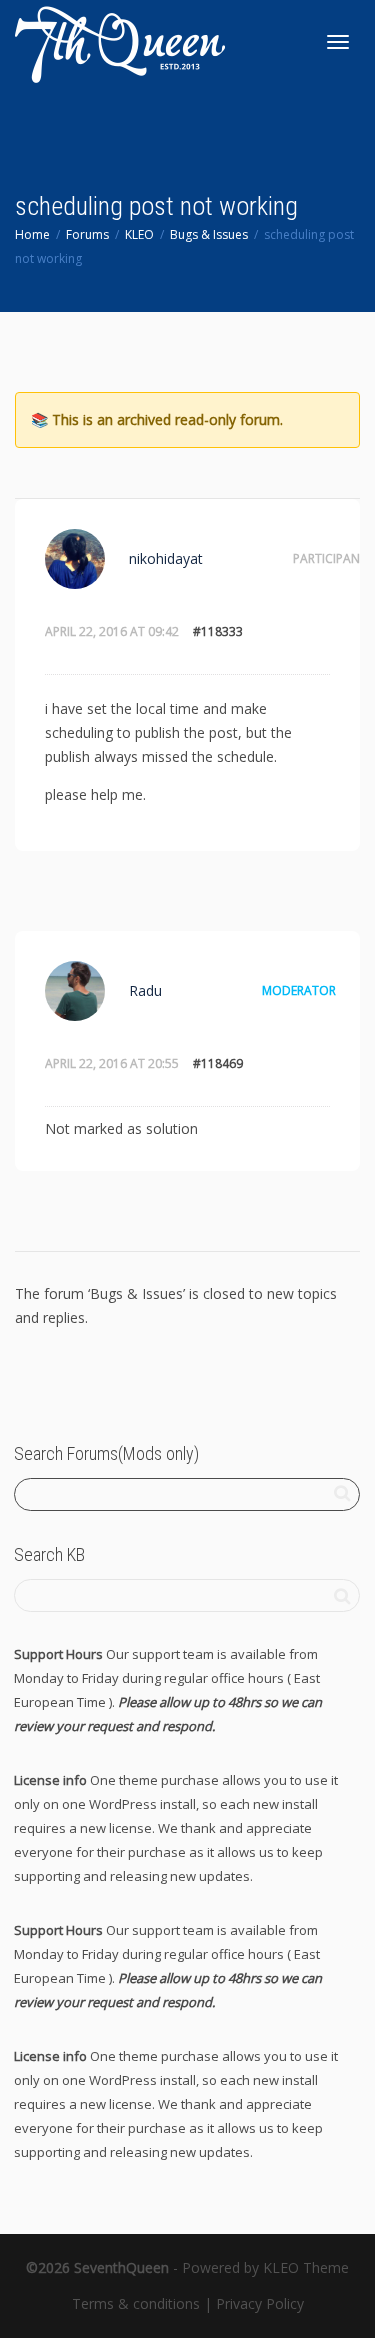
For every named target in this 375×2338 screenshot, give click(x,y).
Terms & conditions (136, 2303)
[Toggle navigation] (338, 42)
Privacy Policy (260, 2303)
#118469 (218, 1063)
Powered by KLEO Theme (265, 2267)
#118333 (218, 631)
